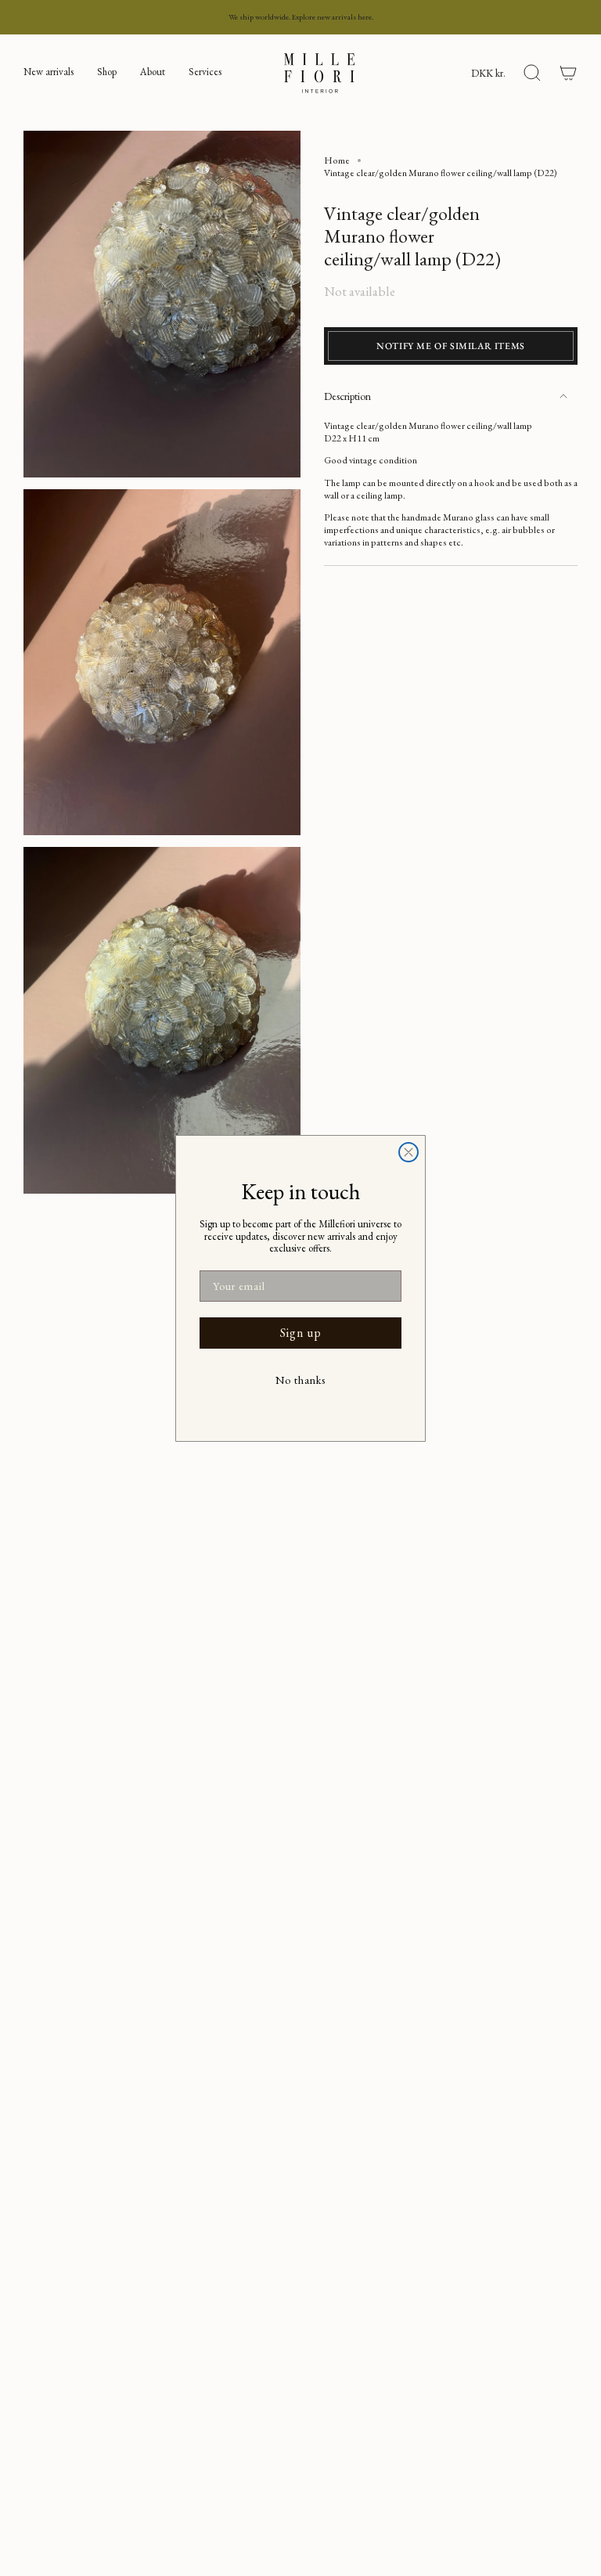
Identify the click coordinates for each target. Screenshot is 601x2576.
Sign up (301, 1333)
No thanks (300, 1380)
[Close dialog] (408, 1152)
